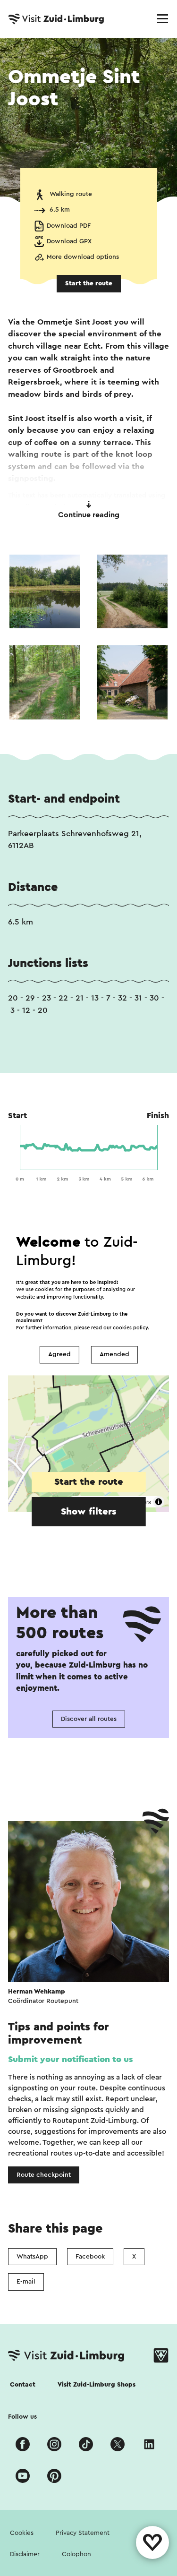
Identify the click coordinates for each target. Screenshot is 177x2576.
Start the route (89, 283)
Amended (114, 1355)
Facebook (90, 2257)
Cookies (22, 2533)
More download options (83, 257)
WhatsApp (32, 2257)
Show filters (88, 1512)
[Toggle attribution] (159, 1502)
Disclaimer (25, 2554)
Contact (23, 2385)
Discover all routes (89, 1719)
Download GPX (69, 241)
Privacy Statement (83, 2533)
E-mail (26, 2282)
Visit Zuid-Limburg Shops (97, 2385)
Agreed (59, 1355)
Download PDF (69, 226)
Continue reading (89, 515)
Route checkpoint (44, 2175)
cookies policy (130, 1328)
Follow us (22, 2417)
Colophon (76, 2554)
